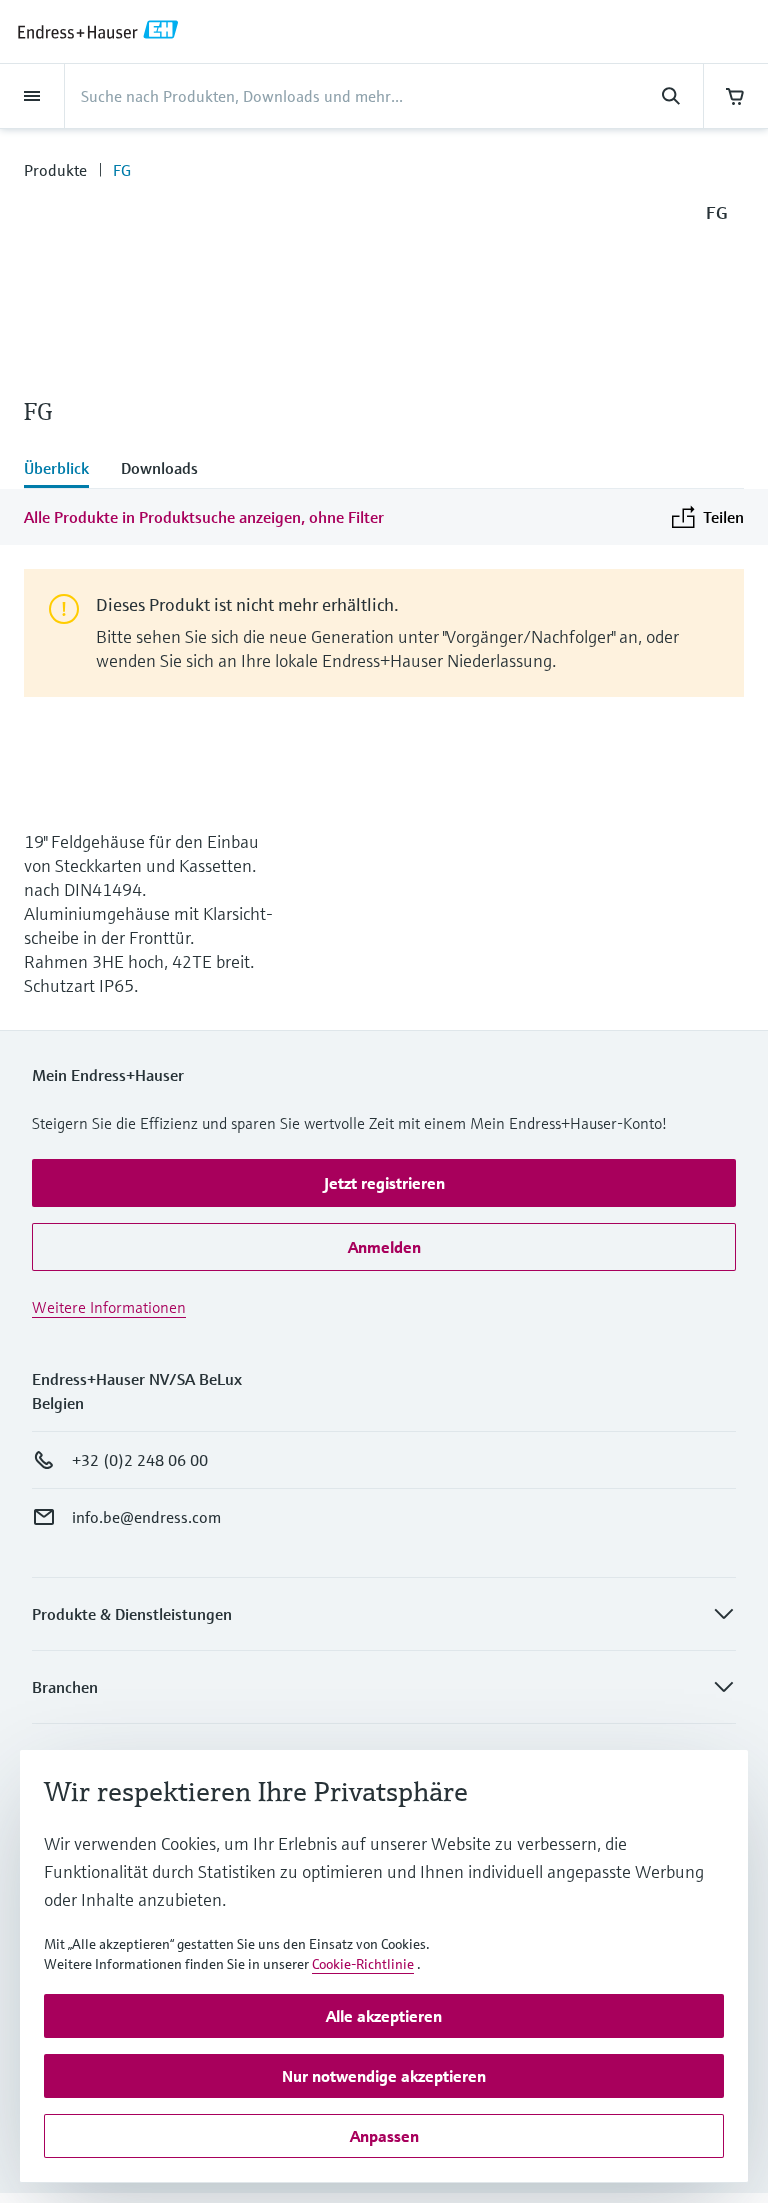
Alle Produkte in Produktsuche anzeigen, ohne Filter (204, 517)
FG (122, 170)
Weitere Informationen (109, 1307)
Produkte (55, 170)
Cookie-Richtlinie (363, 1964)
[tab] (64, 470)
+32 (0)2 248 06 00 (140, 1460)
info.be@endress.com (146, 1517)
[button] (384, 1183)
